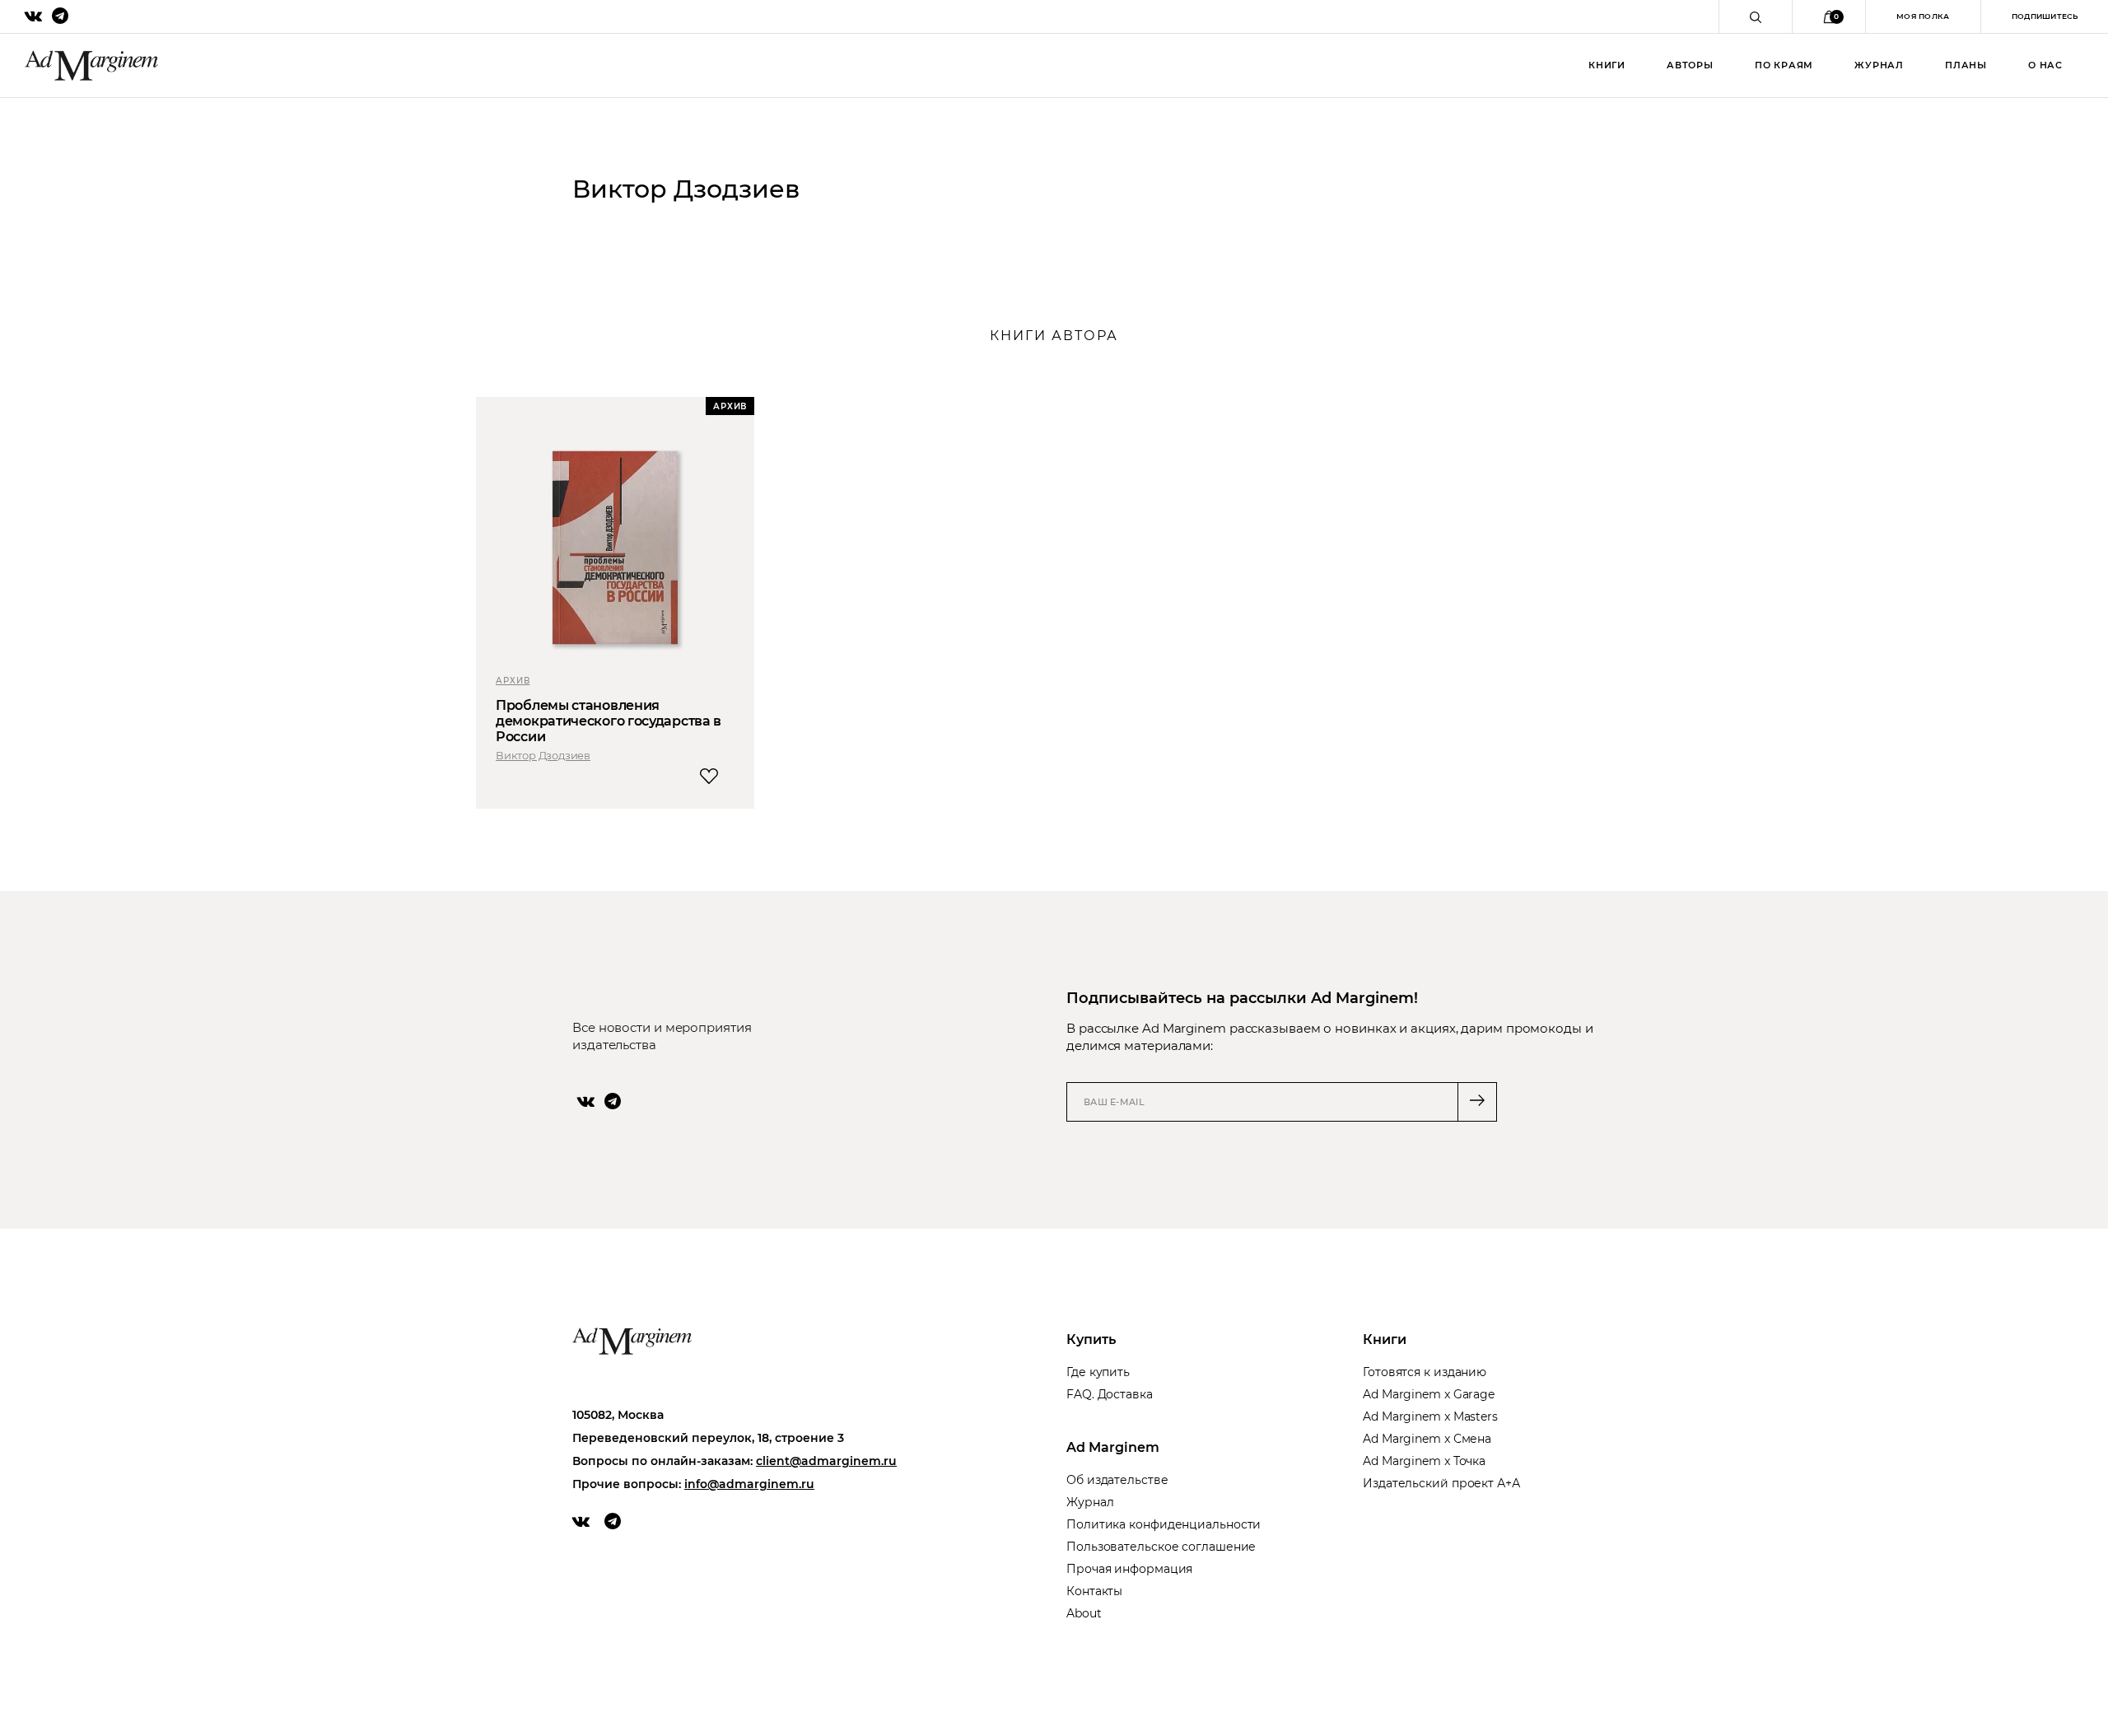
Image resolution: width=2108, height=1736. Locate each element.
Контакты (1094, 1591)
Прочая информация (1129, 1569)
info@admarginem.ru (749, 1484)
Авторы (1690, 65)
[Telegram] (613, 1101)
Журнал (1879, 65)
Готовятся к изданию (1425, 1372)
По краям (1784, 65)
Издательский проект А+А (1441, 1483)
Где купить (1098, 1372)
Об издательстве (1117, 1480)
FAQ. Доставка (1110, 1394)
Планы (1966, 65)
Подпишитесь (2045, 16)
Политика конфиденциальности (1164, 1524)
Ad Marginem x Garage (1429, 1394)
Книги (1607, 65)
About (1084, 1613)
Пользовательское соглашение (1161, 1547)
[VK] (586, 1101)
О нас (2045, 65)
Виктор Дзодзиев (543, 755)
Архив (513, 681)
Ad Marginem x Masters (1430, 1416)
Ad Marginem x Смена (1427, 1439)
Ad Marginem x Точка (1424, 1461)
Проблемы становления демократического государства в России (609, 721)
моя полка (1923, 16)
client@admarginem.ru (826, 1461)
